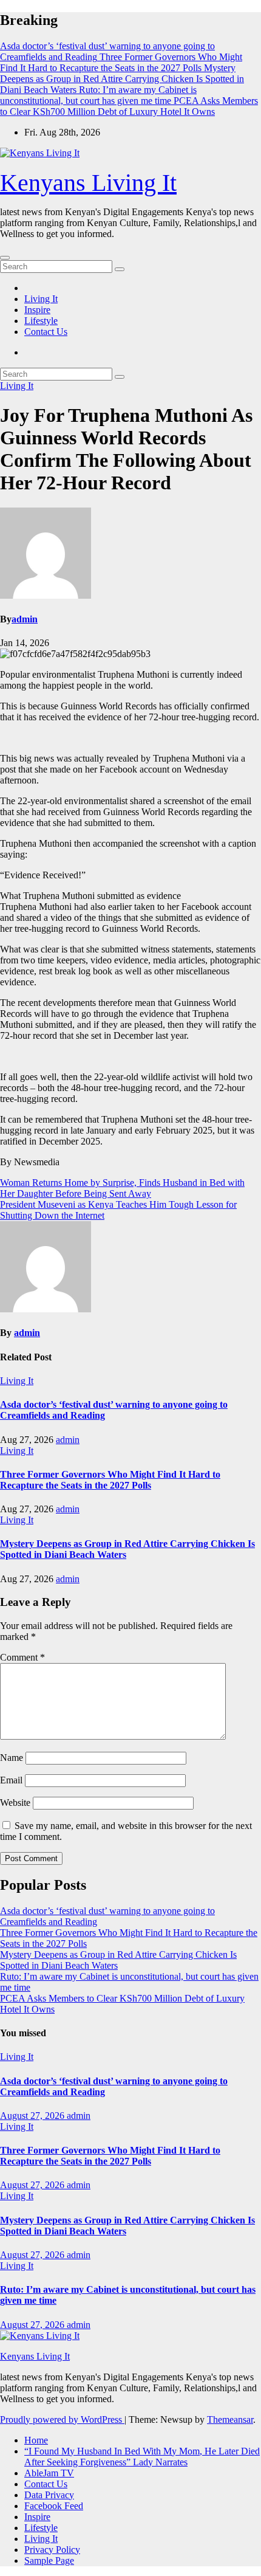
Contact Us (46, 332)
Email (11, 1780)
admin (25, 619)
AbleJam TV (49, 2473)
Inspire (37, 310)
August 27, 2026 (33, 2116)
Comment (22, 1657)
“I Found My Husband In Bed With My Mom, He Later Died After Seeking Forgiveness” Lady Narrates (142, 2457)
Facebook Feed (54, 2506)
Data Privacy (49, 2495)
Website (15, 1803)
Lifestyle (41, 321)
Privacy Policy (52, 2550)
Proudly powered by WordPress (62, 2419)
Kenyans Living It (88, 183)
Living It (41, 299)
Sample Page (49, 2561)
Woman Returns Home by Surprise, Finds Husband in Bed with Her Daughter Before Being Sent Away (122, 1188)
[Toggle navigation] (5, 258)
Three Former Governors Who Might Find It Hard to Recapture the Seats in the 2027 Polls (110, 1480)
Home (36, 2440)
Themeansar (230, 2419)
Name (12, 1758)
